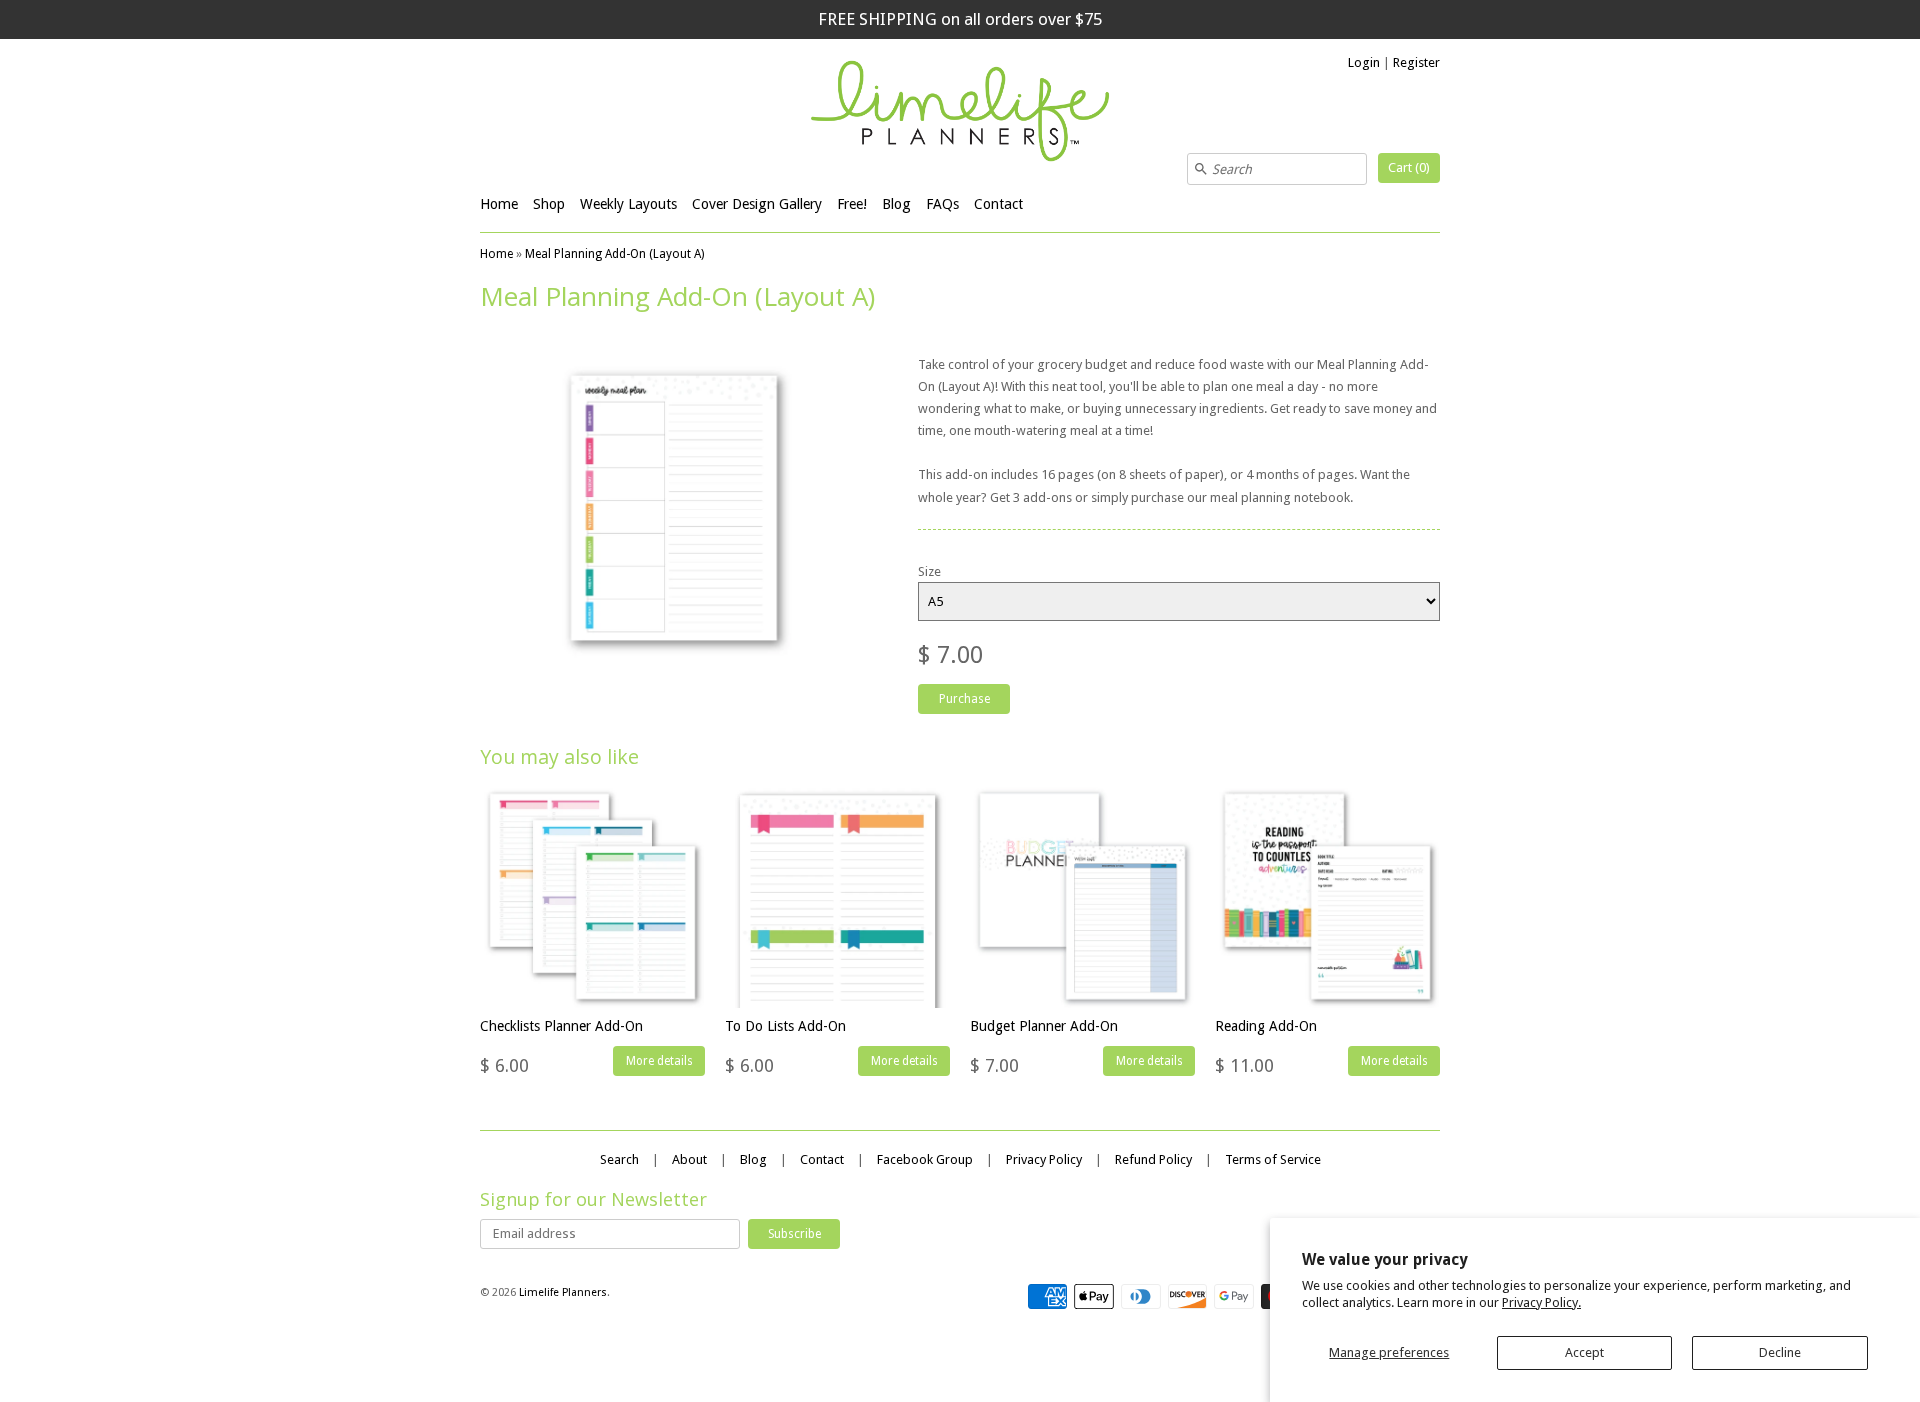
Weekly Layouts (628, 204)
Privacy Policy (1044, 1159)
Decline (1780, 1352)
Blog (896, 204)
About (689, 1159)
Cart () (1409, 167)
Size (929, 571)
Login (1364, 62)
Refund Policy (1153, 1159)
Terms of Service (1273, 1159)
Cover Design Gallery (757, 204)
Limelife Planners (563, 1292)
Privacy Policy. (1541, 1302)
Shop (549, 204)
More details (659, 1061)
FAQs (942, 204)
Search (619, 1159)
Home (499, 204)
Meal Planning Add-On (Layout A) (614, 254)
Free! (852, 204)
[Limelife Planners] (960, 114)
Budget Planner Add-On (1044, 1026)
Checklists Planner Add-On (561, 1026)
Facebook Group (925, 1159)
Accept (1584, 1352)
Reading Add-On (1266, 1026)
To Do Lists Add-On (785, 1026)
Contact (998, 204)
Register (1416, 62)
